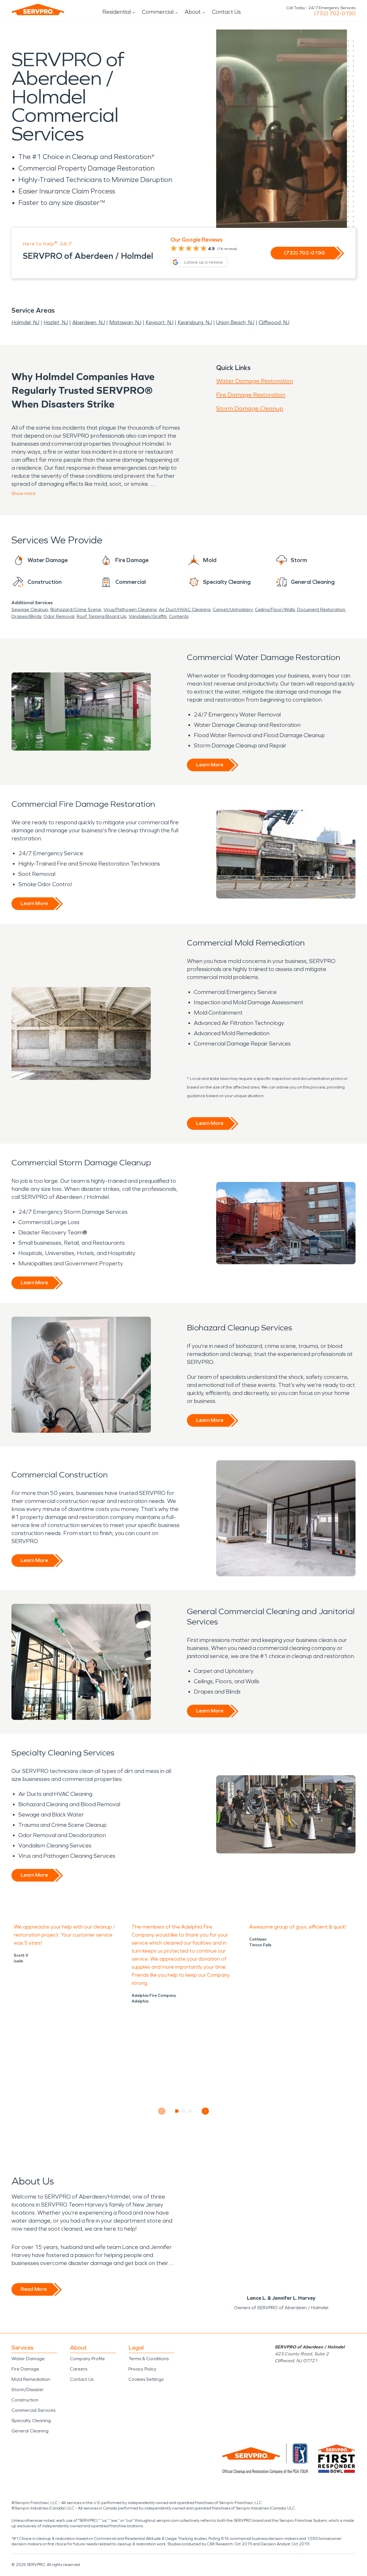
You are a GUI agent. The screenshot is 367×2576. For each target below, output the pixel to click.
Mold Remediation (31, 2379)
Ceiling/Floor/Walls (275, 609)
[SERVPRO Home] (38, 9)
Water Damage (28, 2359)
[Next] (205, 2111)
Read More (34, 2289)
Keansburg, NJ (195, 322)
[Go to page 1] (177, 2111)
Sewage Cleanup (30, 609)
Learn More (210, 765)
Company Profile (87, 2359)
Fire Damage (25, 2369)
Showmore (24, 493)
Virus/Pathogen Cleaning (130, 609)
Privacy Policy (142, 2369)
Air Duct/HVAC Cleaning (185, 609)
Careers (79, 2369)
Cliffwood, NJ (274, 322)
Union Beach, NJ (235, 322)
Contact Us (226, 12)
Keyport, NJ (160, 322)
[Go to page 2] (184, 2111)
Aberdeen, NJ (89, 322)
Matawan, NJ (125, 322)
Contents (179, 616)
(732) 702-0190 (335, 13)
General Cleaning (30, 2431)
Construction (25, 2400)
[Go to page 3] (190, 2111)
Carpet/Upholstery (233, 609)
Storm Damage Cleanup (250, 408)
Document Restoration (321, 609)
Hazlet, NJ (56, 322)
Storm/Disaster (28, 2390)
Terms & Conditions (149, 2359)
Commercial (158, 12)
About (193, 12)
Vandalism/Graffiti (148, 616)
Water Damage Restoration (255, 381)
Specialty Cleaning (31, 2421)
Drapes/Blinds (26, 616)
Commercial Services (33, 2410)
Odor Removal (59, 616)
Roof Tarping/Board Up (101, 616)
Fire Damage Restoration (251, 395)
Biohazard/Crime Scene (76, 609)
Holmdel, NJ (25, 322)
